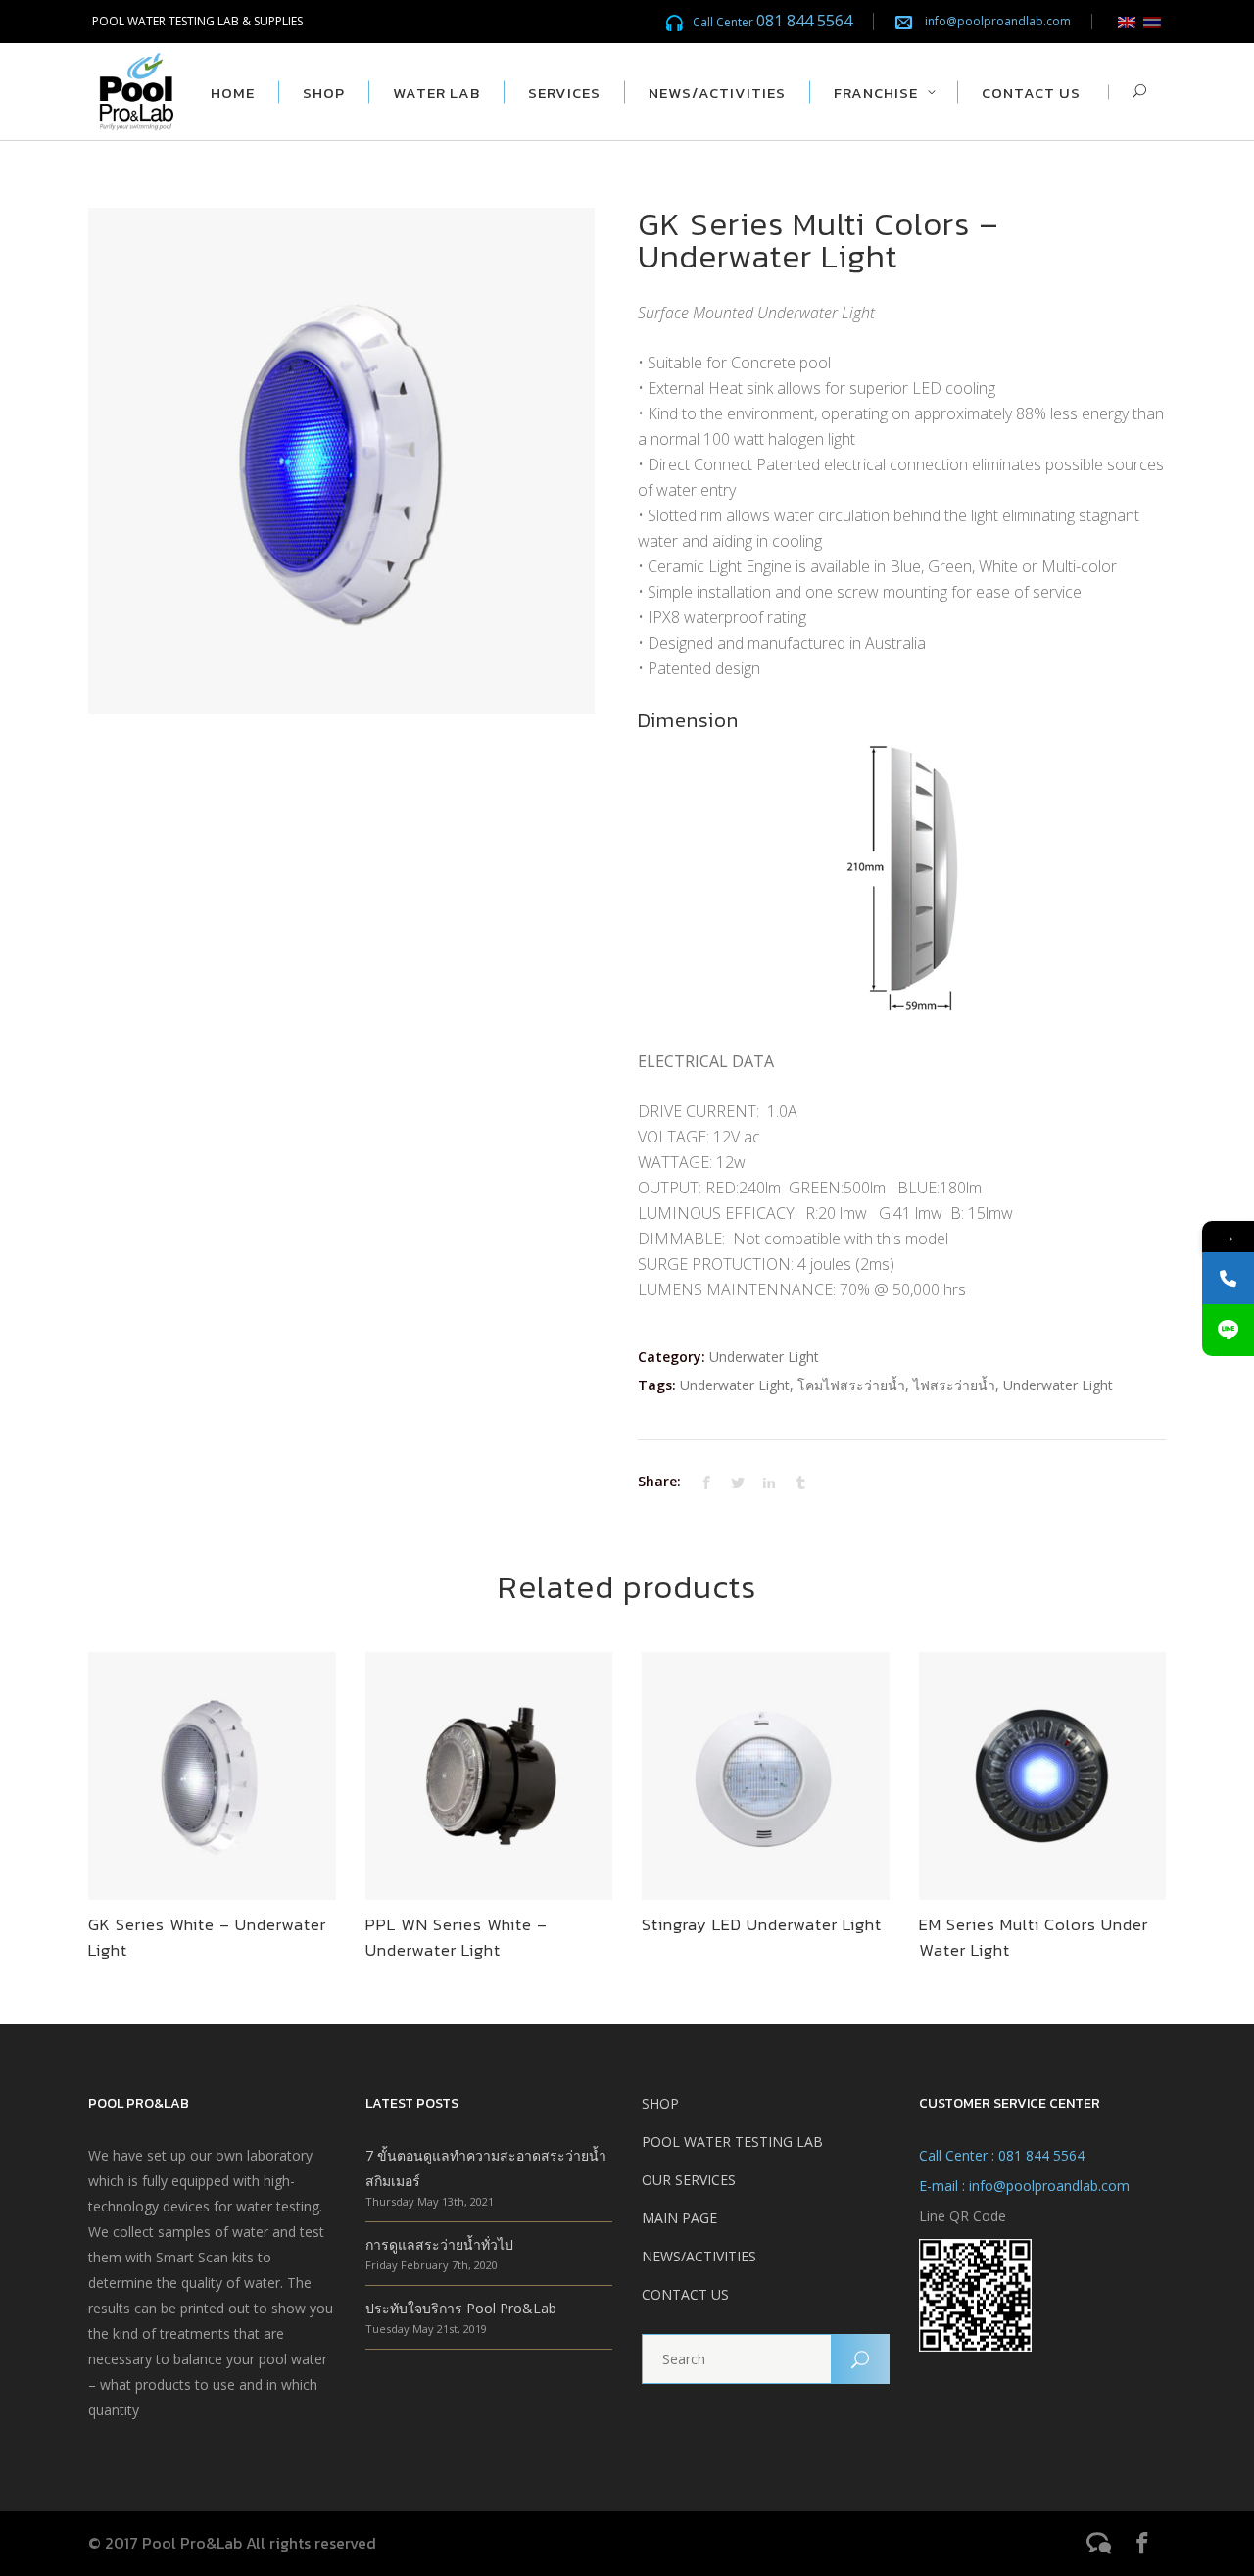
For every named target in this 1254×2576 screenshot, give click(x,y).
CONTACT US (685, 2294)
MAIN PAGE (679, 2218)
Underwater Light (764, 1357)
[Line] (1228, 1330)
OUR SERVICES (689, 2180)
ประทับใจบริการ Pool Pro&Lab (461, 2308)
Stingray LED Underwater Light (762, 1924)
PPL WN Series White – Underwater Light (457, 1937)
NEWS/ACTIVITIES (699, 2256)
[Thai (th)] (1152, 21)
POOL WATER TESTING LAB (732, 2141)
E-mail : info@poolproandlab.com (1024, 2186)
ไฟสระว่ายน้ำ (954, 1385)
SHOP (660, 2103)
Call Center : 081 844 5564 (1002, 2155)
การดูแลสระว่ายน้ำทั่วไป (439, 2244)
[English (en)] (1127, 21)
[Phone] (1228, 1278)
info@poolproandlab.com (998, 21)
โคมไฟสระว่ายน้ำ (851, 1385)
